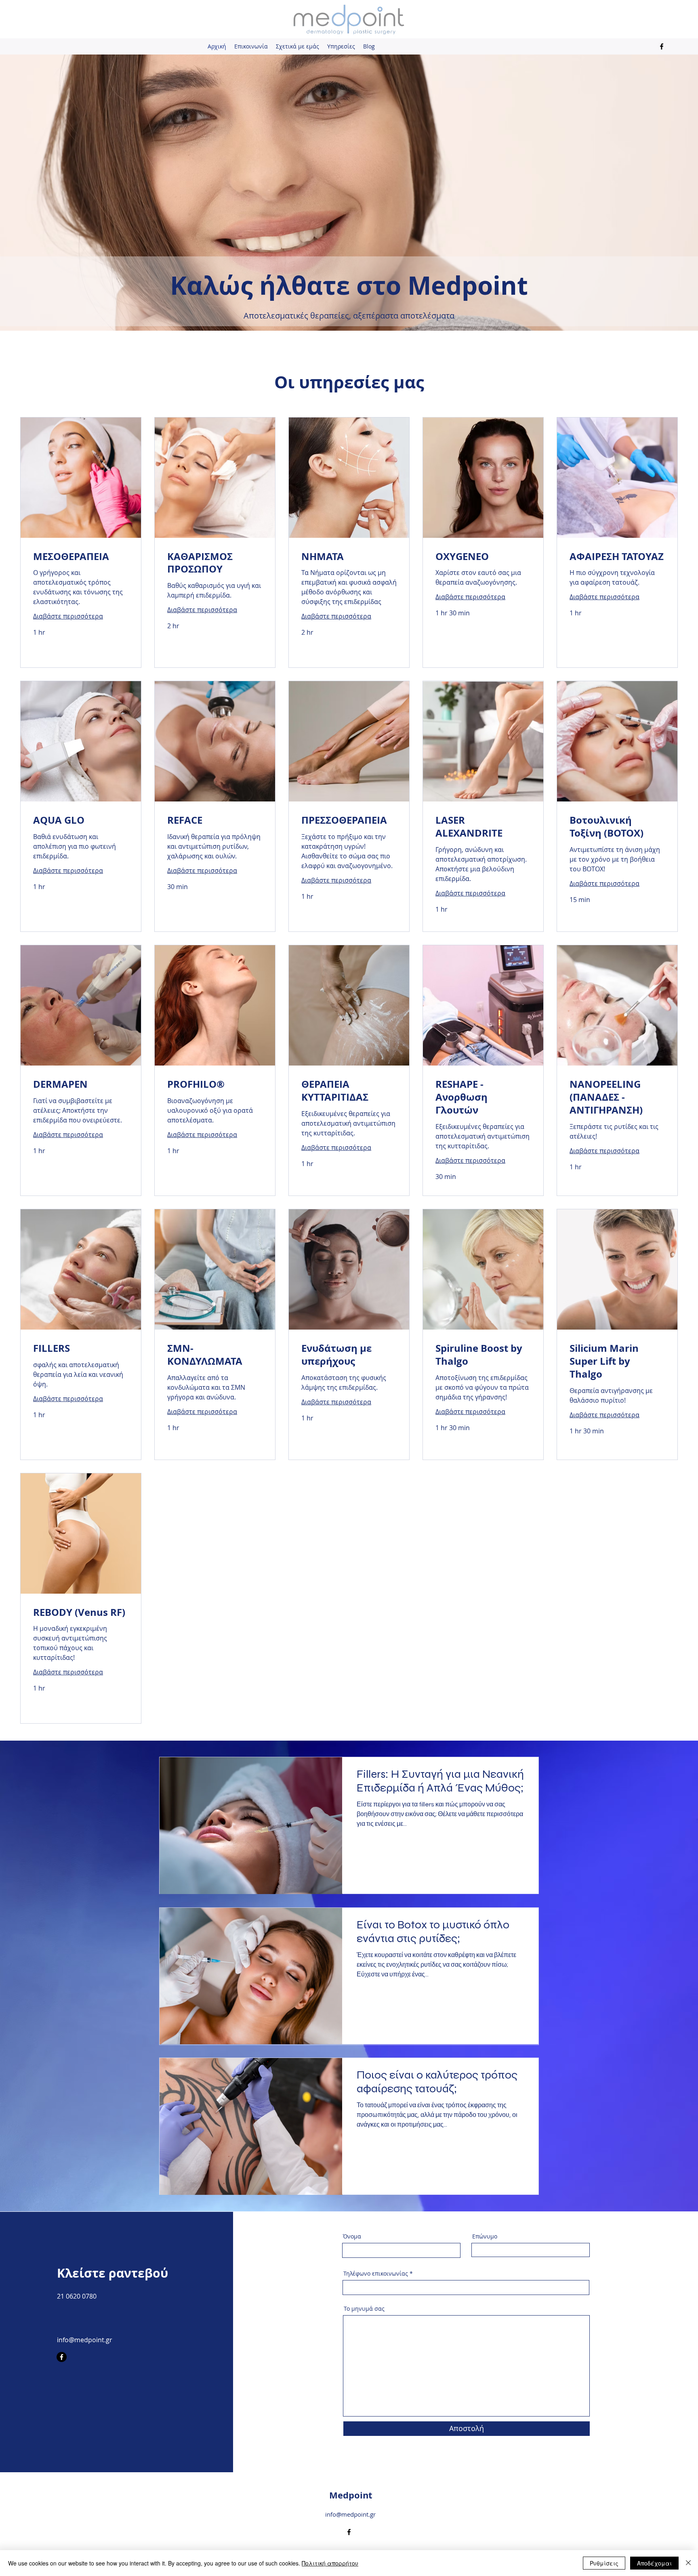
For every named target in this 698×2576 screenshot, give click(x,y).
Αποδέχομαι (654, 2563)
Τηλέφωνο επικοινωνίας (376, 2274)
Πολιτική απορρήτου (330, 2563)
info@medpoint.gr (85, 2340)
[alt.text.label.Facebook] (662, 46)
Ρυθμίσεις (604, 2563)
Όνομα (352, 2236)
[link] (81, 557)
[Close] (688, 2563)
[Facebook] (62, 2357)
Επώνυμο (485, 2236)
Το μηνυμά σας (364, 2309)
